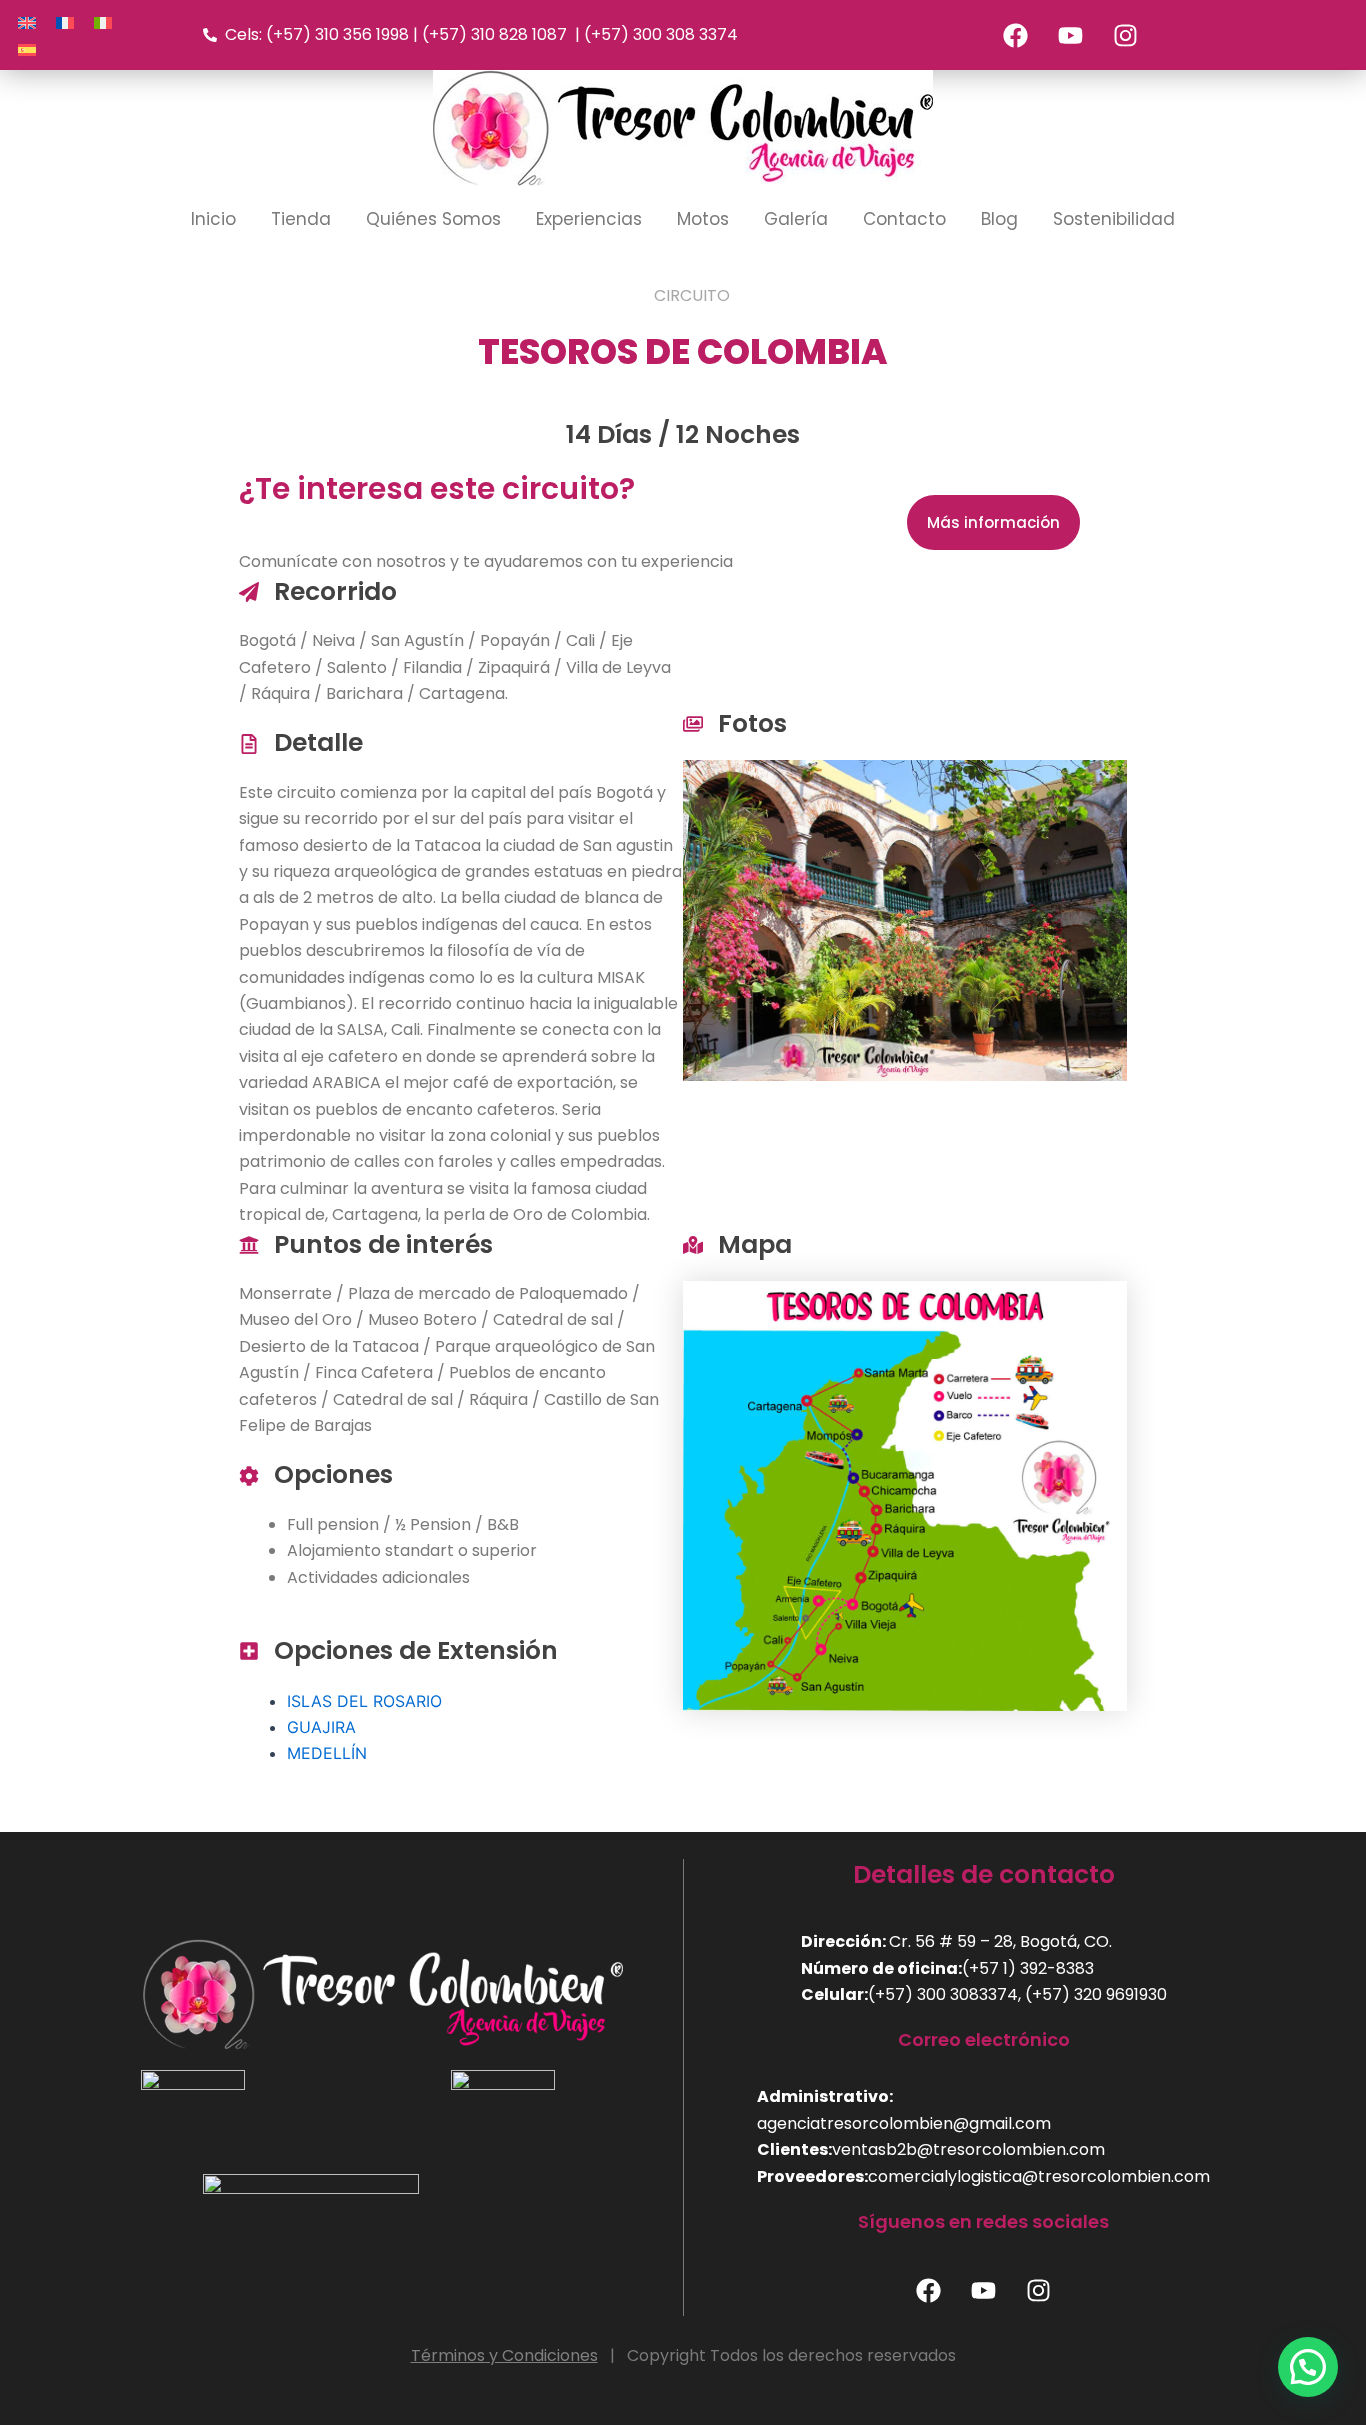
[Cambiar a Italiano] (103, 21)
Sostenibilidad (1114, 219)
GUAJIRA (321, 1727)
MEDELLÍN (327, 1753)
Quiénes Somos (433, 219)
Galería (796, 219)
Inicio (213, 219)
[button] (1308, 2367)
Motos (703, 219)
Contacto (904, 219)
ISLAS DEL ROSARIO (364, 1701)
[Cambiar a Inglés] (27, 21)
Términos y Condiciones (504, 2355)
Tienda (301, 219)
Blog (999, 219)
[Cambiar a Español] (27, 48)
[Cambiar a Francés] (65, 21)
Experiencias (589, 219)
